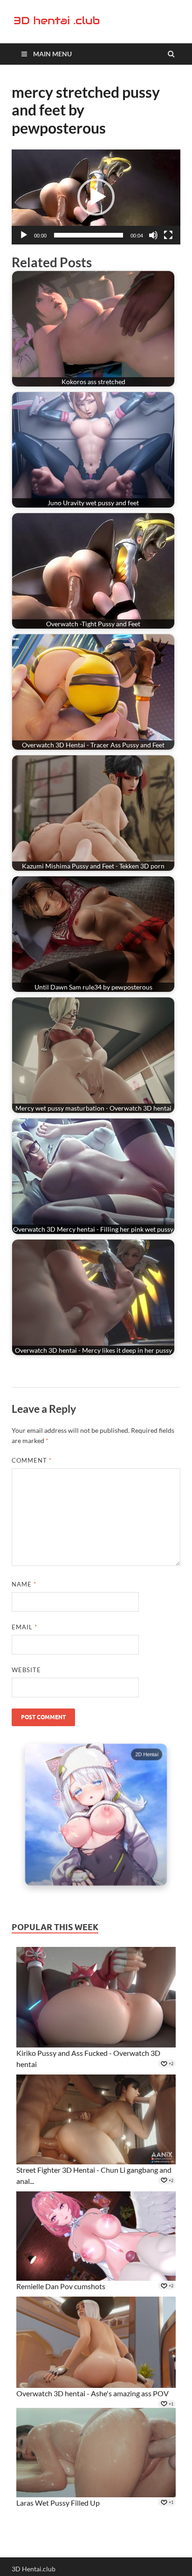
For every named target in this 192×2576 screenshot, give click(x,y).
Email (24, 1627)
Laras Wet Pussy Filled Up (58, 2503)
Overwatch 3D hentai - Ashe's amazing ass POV (93, 2393)
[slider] (89, 235)
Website (26, 1670)
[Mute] (153, 235)
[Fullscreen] (168, 235)
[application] (96, 197)
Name (24, 1584)
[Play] (24, 235)
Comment (32, 1460)
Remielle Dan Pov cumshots (61, 2286)
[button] (96, 197)
